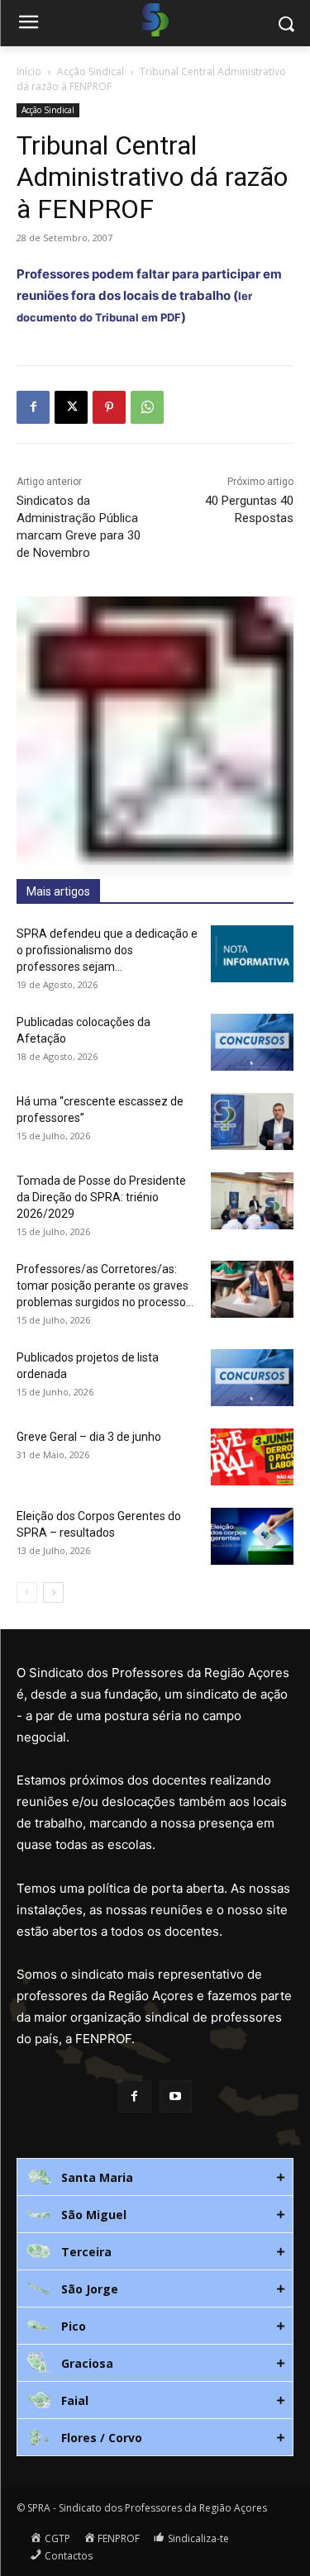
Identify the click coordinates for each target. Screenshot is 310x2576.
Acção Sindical (91, 71)
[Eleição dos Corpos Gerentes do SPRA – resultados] (252, 1536)
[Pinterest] (109, 407)
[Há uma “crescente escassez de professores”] (252, 1122)
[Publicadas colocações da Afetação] (252, 1042)
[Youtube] (176, 2096)
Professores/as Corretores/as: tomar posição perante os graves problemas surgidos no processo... (105, 1286)
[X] (71, 407)
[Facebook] (33, 407)
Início (29, 71)
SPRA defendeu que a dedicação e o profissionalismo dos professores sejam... (107, 950)
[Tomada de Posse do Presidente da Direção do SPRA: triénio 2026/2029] (252, 1201)
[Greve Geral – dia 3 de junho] (252, 1457)
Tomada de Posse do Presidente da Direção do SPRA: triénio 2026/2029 (101, 1197)
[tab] (155, 2177)
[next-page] (53, 1592)
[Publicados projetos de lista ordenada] (252, 1378)
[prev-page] (27, 1592)
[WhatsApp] (147, 407)
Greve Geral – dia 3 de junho (89, 1437)
